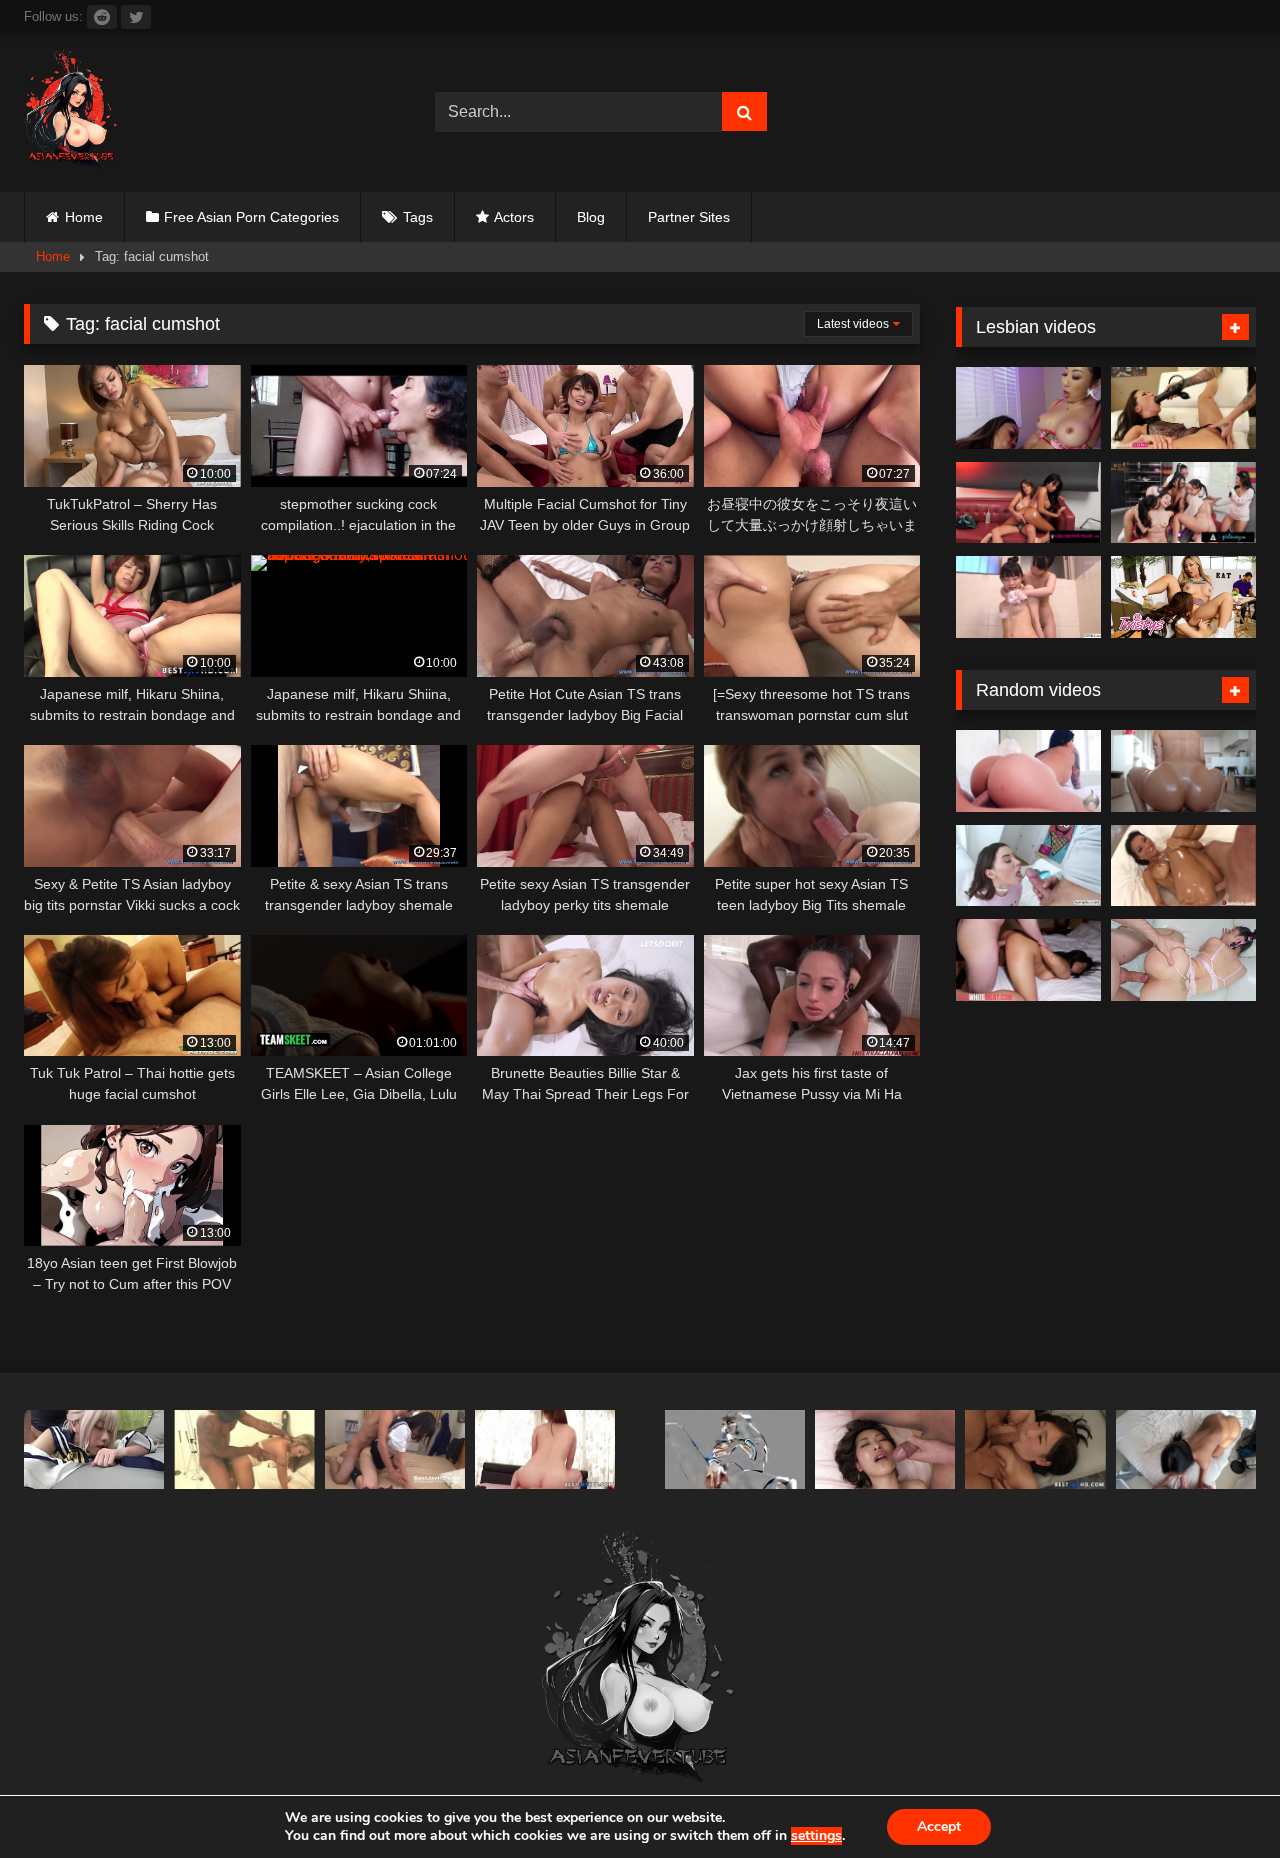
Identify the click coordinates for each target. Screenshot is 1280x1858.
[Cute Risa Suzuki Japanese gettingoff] (395, 1449)
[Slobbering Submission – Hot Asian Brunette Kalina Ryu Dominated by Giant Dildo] (1183, 408)
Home (84, 217)
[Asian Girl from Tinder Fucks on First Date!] (1186, 1449)
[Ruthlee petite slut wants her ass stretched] (1183, 771)
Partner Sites (689, 217)
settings (816, 1836)
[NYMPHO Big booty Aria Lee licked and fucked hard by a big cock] (1028, 866)
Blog (591, 217)
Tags (418, 217)
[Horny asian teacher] (735, 1449)
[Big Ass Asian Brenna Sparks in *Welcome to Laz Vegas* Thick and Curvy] (1028, 771)
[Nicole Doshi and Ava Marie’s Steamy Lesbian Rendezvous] (1028, 408)
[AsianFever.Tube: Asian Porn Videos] (72, 112)
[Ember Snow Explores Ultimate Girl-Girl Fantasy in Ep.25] (1028, 503)
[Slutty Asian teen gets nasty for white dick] (1028, 960)
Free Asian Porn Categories (251, 217)
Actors (514, 217)
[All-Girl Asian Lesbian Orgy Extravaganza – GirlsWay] (1183, 503)
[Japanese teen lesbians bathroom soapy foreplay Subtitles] (1028, 597)
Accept (939, 1826)
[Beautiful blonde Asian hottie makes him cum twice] (244, 1449)
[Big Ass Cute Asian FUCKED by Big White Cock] (1183, 960)
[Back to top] (1218, 1798)
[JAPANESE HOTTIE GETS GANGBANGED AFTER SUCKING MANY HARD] (885, 1449)
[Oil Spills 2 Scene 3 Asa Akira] (1183, 866)
